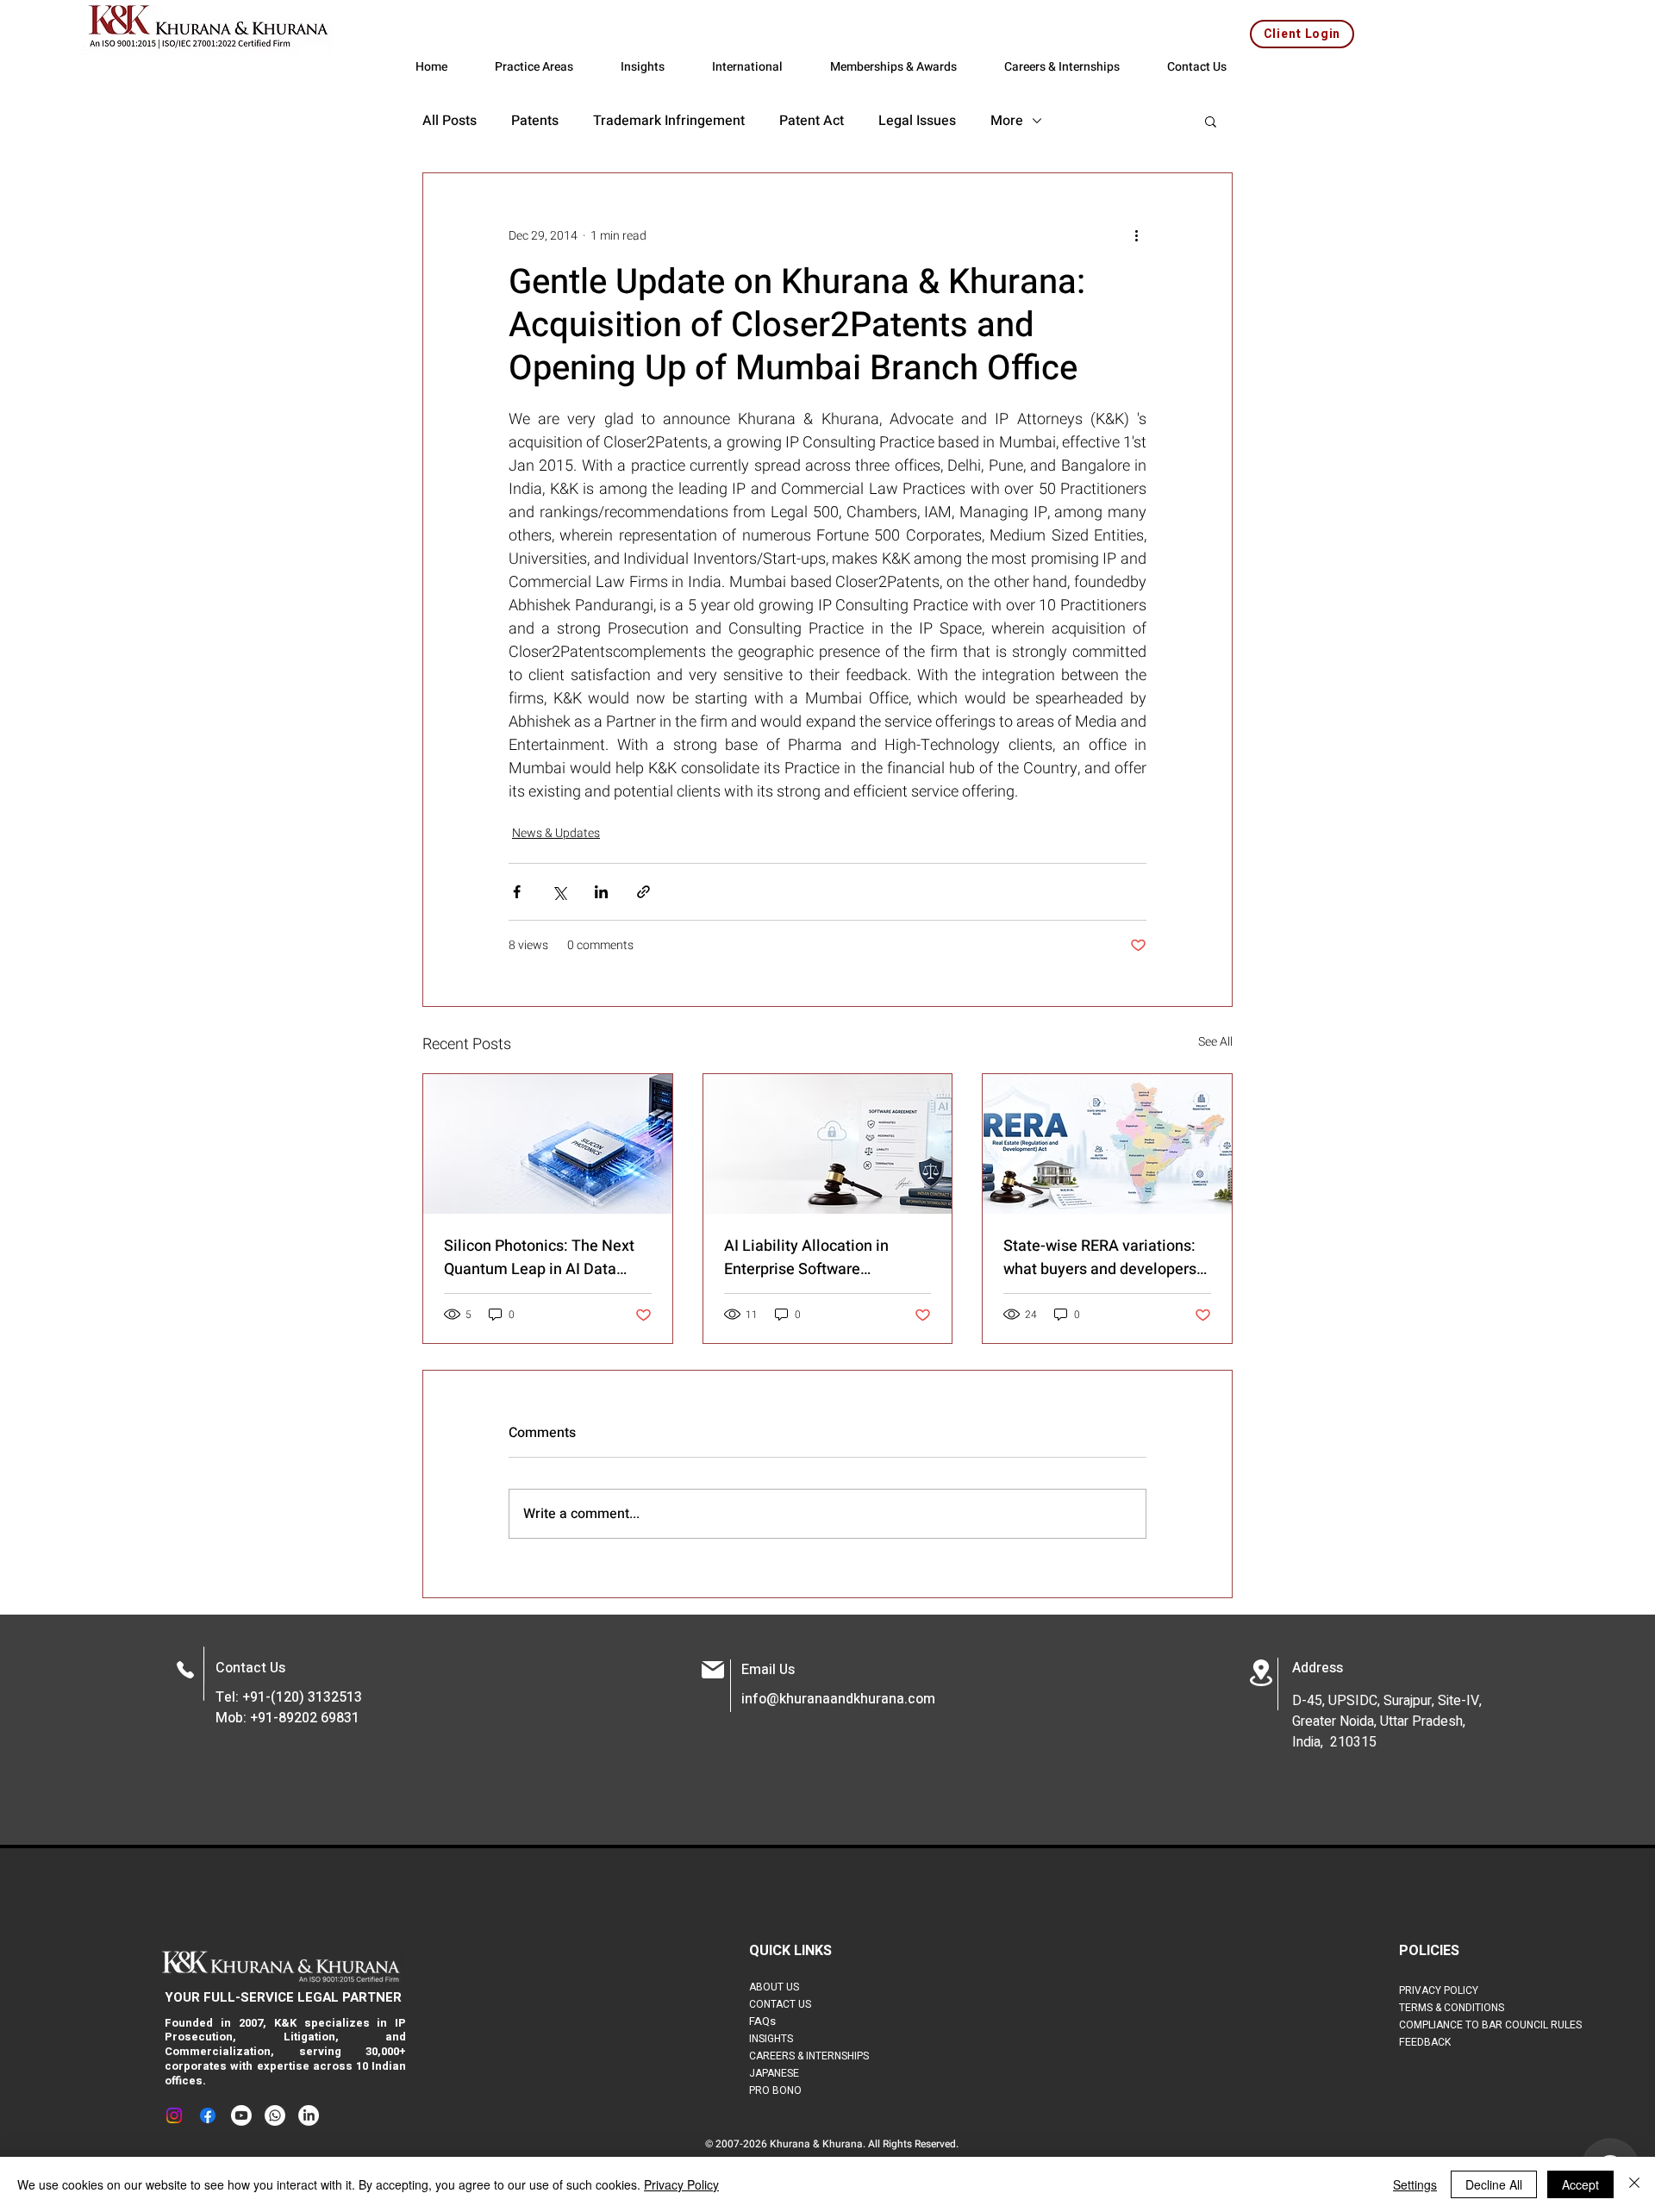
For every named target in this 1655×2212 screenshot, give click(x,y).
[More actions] (1136, 235)
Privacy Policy (681, 2184)
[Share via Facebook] (517, 892)
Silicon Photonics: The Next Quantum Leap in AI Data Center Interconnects (539, 1258)
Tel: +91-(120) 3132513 (289, 1697)
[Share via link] (643, 892)
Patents (535, 121)
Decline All (1494, 2184)
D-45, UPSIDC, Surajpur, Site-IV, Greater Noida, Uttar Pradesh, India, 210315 (1387, 1721)
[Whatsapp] (275, 2115)
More (1007, 121)
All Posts (450, 121)
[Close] (1634, 2184)
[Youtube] (241, 2115)
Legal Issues (917, 121)
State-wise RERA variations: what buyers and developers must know (1100, 1258)
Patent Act (812, 121)
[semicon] (548, 1144)
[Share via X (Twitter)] (559, 892)
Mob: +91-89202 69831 (287, 1718)
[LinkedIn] (309, 2115)
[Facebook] (208, 2115)
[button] (1211, 121)
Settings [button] (1415, 2184)
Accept (1580, 2184)
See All (1215, 1042)
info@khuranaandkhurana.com (838, 1699)
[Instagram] (174, 2115)
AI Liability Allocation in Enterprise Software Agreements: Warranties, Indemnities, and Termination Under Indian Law (826, 1258)
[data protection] (828, 1144)
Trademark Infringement (669, 121)
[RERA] (1107, 1144)
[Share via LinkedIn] (601, 892)
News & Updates (556, 833)
